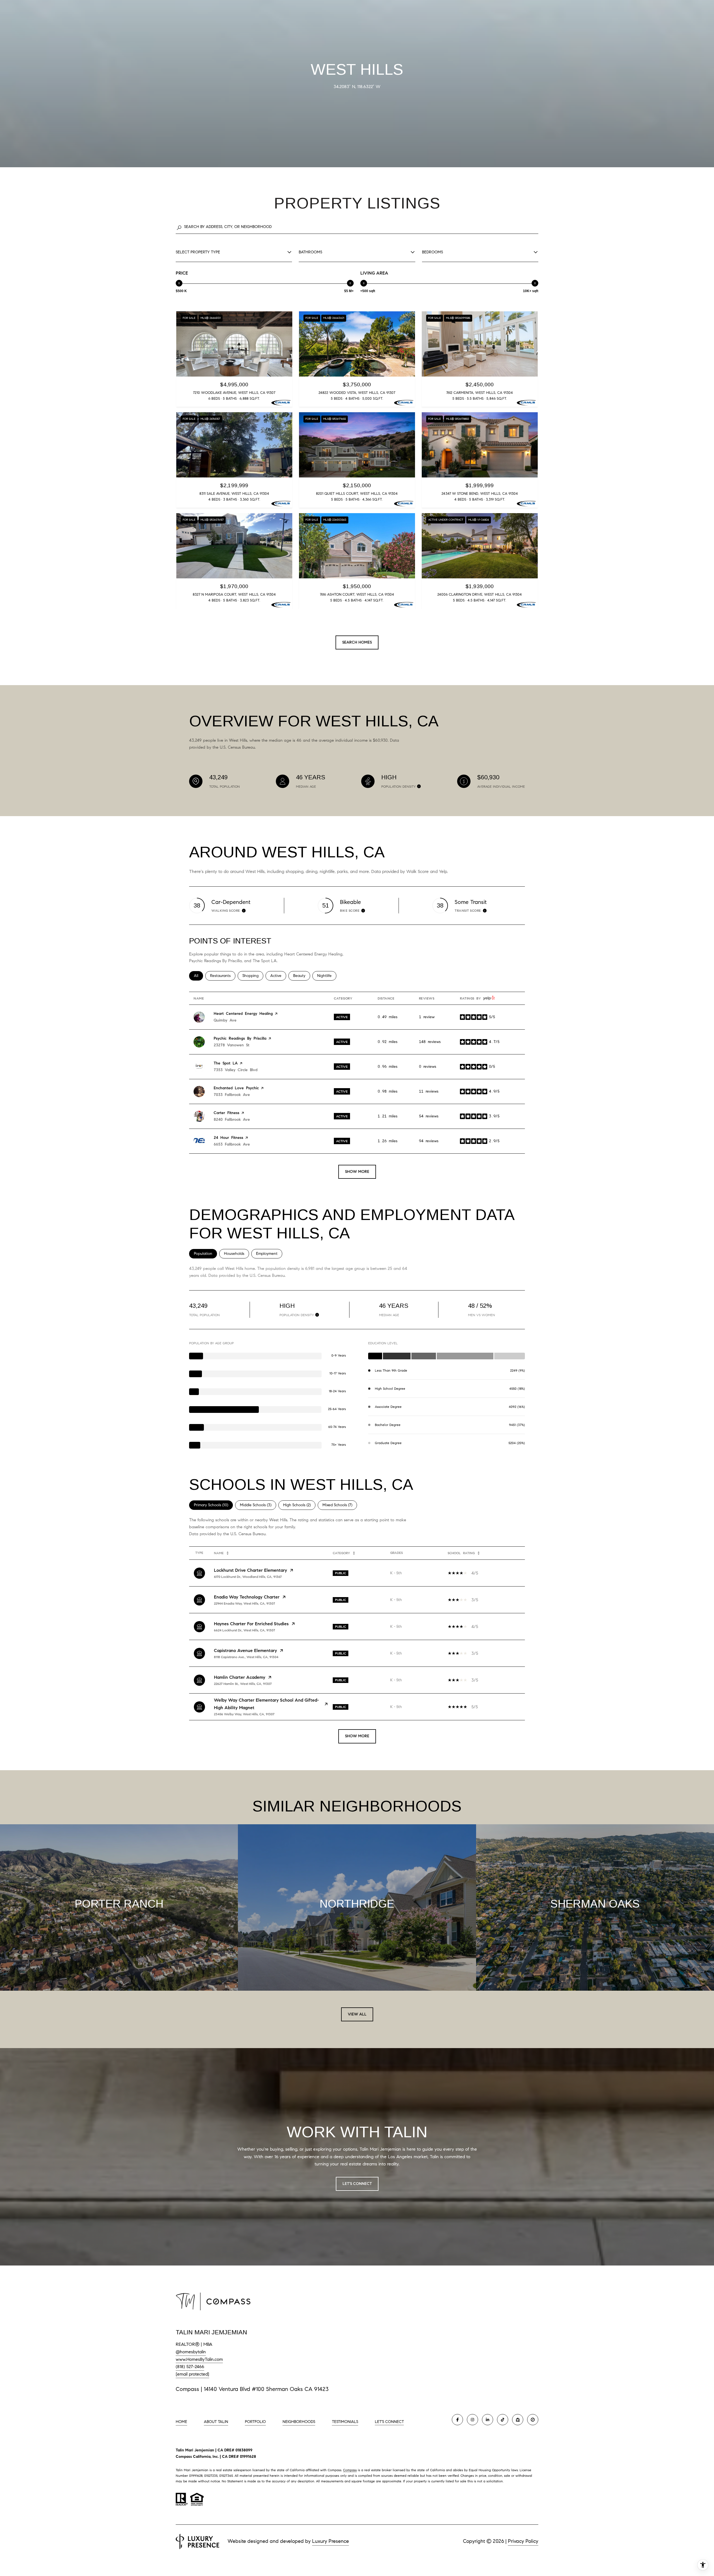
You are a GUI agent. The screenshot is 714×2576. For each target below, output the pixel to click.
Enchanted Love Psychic (236, 1088)
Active (278, 976)
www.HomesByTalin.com (199, 2359)
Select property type (198, 252)
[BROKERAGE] (533, 2420)
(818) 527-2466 (190, 2367)
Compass (350, 2470)
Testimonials (345, 2422)
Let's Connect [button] (357, 2184)
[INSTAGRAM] (472, 2420)
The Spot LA (226, 1063)
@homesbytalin (191, 2352)
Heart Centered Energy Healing (243, 1014)
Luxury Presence (331, 2541)
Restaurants (223, 976)
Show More (357, 1736)
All (198, 976)
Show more (357, 1172)
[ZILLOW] (518, 2420)
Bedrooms (432, 252)
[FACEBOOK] (457, 2420)
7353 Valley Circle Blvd (236, 1070)
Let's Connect (389, 2422)
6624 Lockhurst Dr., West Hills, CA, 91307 (244, 1630)
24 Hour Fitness (228, 1138)
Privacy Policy (523, 2541)
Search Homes (357, 642)
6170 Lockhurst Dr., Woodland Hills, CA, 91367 (248, 1577)
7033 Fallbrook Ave (232, 1095)
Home (181, 2422)
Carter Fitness (226, 1113)
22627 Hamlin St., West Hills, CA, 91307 (243, 1684)
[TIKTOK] (503, 2420)
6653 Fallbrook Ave (232, 1144)
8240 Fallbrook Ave (232, 1120)
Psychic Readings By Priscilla (240, 1038)
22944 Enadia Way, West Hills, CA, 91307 (244, 1603)
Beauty (302, 976)
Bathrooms (310, 252)
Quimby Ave (225, 1020)
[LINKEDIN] (488, 2420)
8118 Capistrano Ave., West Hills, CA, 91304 (246, 1657)
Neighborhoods (299, 2422)
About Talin (216, 2422)
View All (357, 2014)
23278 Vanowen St (231, 1045)
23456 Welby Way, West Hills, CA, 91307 (244, 1714)
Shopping (253, 976)
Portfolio (255, 2422)
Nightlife (327, 976)
